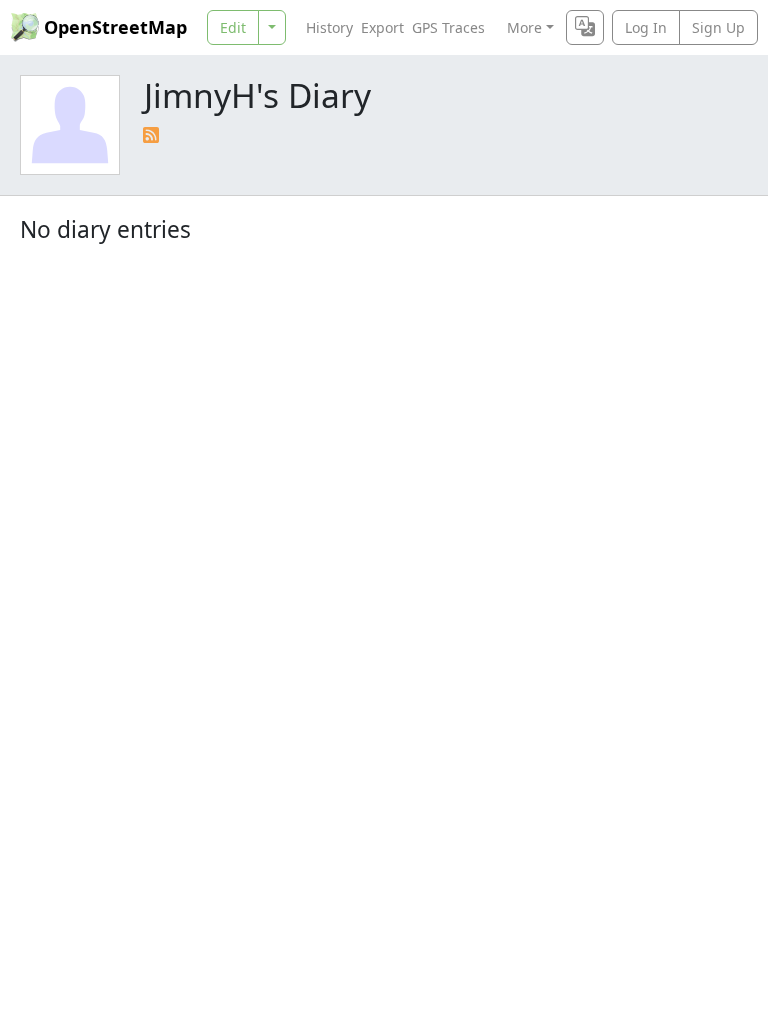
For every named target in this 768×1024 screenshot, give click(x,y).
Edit (233, 27)
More (524, 27)
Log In (646, 27)
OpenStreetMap (115, 27)
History (329, 27)
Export (382, 27)
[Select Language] (585, 27)
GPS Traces (448, 27)
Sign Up (718, 27)
